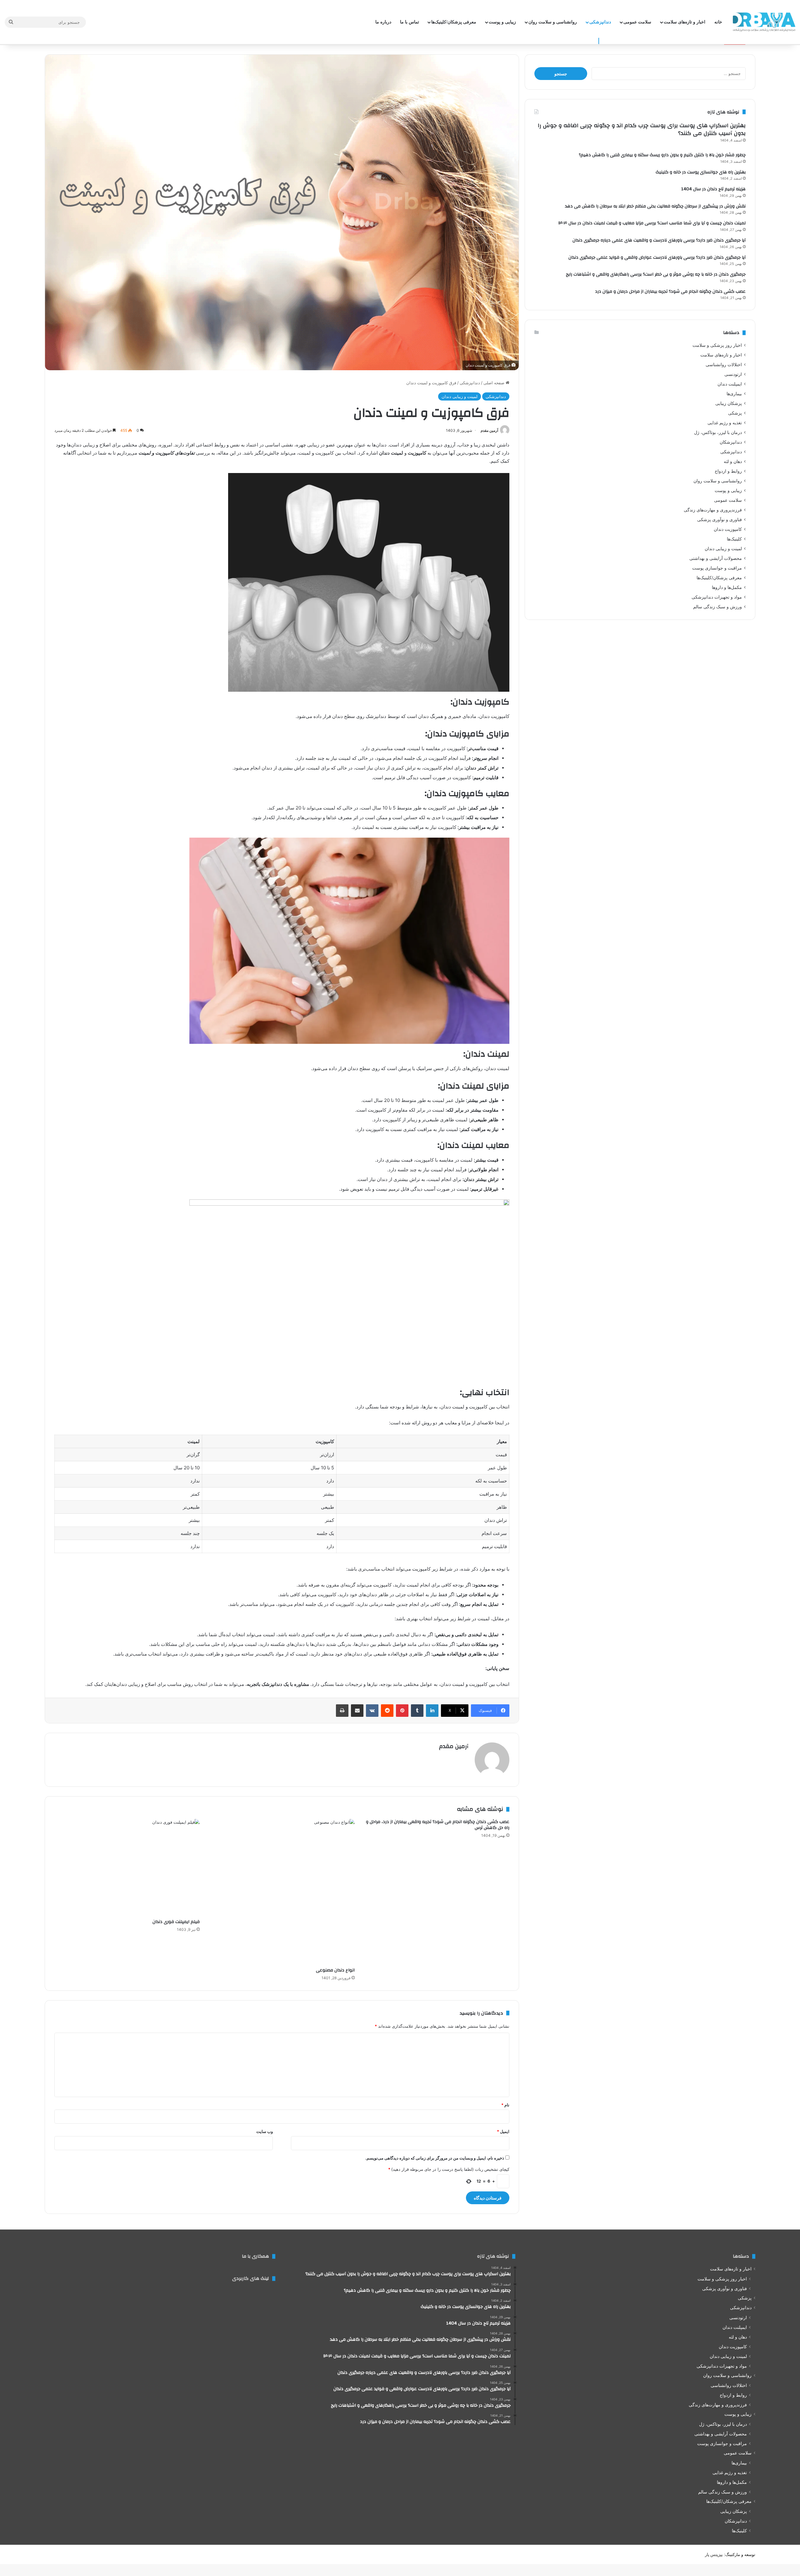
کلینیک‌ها (734, 539)
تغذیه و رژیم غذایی (725, 423)
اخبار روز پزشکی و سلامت (717, 345)
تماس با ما (410, 22)
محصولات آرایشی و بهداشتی (716, 558)
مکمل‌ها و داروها (727, 587)
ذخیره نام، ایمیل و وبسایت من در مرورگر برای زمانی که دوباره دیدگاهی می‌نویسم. (435, 2158)
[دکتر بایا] (764, 22)
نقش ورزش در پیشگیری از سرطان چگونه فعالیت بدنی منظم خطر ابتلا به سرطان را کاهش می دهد (655, 206)
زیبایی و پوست (502, 22)
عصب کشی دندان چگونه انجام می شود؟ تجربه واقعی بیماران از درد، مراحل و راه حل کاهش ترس (438, 1825)
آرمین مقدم (489, 430)
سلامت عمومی (637, 22)
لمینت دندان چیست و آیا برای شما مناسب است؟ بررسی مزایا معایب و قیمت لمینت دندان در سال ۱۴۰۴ (652, 223)
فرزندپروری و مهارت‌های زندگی (713, 510)
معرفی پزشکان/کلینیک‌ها (454, 22)
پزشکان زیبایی (729, 403)
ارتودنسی (733, 374)
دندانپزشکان (731, 442)
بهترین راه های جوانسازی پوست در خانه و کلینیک (701, 172)
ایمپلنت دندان (730, 384)
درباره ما (383, 22)
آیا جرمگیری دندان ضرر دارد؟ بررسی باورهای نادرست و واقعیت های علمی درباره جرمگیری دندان (659, 240)
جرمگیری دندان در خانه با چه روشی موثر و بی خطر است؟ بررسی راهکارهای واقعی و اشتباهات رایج (656, 274)
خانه (718, 22)
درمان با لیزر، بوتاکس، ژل (718, 432)
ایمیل (503, 2131)
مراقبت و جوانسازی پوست (717, 568)
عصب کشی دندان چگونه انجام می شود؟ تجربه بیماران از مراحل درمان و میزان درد (670, 291)
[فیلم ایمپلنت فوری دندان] (127, 1867)
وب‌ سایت (265, 2131)
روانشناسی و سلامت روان (553, 22)
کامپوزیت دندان (728, 529)
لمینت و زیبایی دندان (460, 396)
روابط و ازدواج (728, 471)
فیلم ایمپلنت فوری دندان (176, 1922)
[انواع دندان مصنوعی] (282, 1892)
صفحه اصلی (495, 383)
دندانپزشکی (600, 22)
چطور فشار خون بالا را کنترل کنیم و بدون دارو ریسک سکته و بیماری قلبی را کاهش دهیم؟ (662, 155)
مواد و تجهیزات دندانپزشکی (717, 597)
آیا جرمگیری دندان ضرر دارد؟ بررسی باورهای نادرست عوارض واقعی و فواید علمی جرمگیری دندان (657, 257)
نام (505, 2105)
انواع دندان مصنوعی (335, 1970)
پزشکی (735, 413)
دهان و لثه (733, 461)
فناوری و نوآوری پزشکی (720, 520)
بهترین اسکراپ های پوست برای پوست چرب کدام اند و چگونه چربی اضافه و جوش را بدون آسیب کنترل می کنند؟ (642, 129)
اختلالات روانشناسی (724, 365)
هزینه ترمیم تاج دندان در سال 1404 (713, 189)
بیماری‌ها (734, 394)
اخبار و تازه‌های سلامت (685, 22)
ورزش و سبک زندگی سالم (717, 607)
